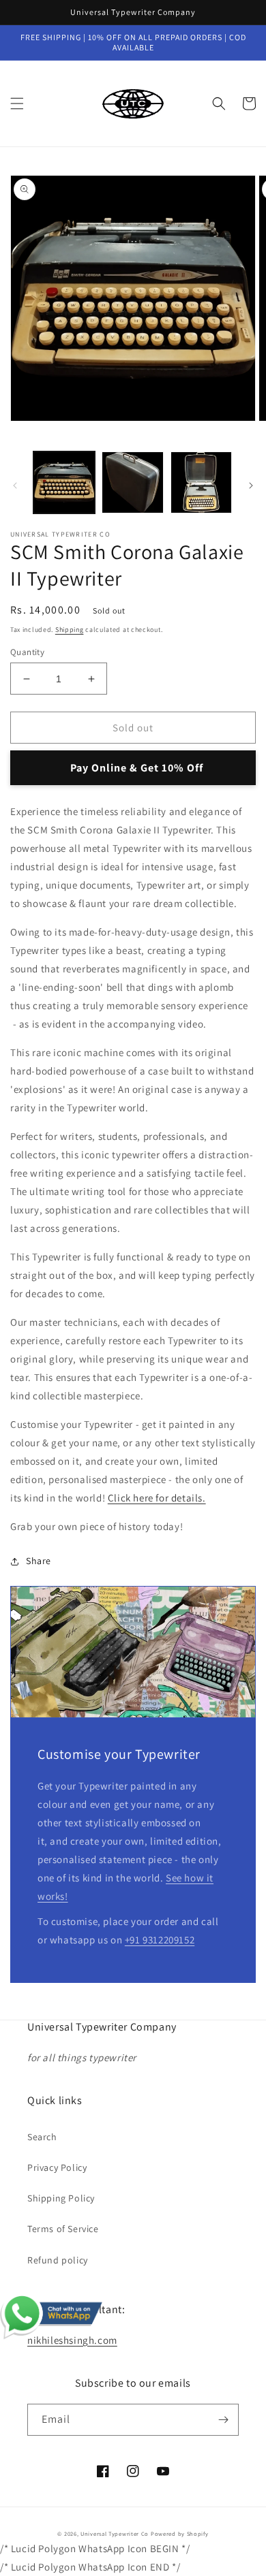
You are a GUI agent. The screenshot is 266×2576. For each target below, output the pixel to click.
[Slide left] (15, 486)
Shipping (70, 630)
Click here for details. (157, 1498)
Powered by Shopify (180, 2533)
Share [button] (39, 1561)
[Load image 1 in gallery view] (64, 482)
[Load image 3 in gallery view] (201, 482)
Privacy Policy (57, 2167)
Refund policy (58, 2260)
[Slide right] (251, 486)
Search (42, 2137)
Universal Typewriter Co (115, 2533)
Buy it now (133, 768)
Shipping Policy (61, 2198)
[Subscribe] (223, 2420)
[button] (17, 104)
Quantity (27, 652)
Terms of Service (63, 2229)
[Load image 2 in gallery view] (132, 482)
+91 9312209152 (160, 1940)
